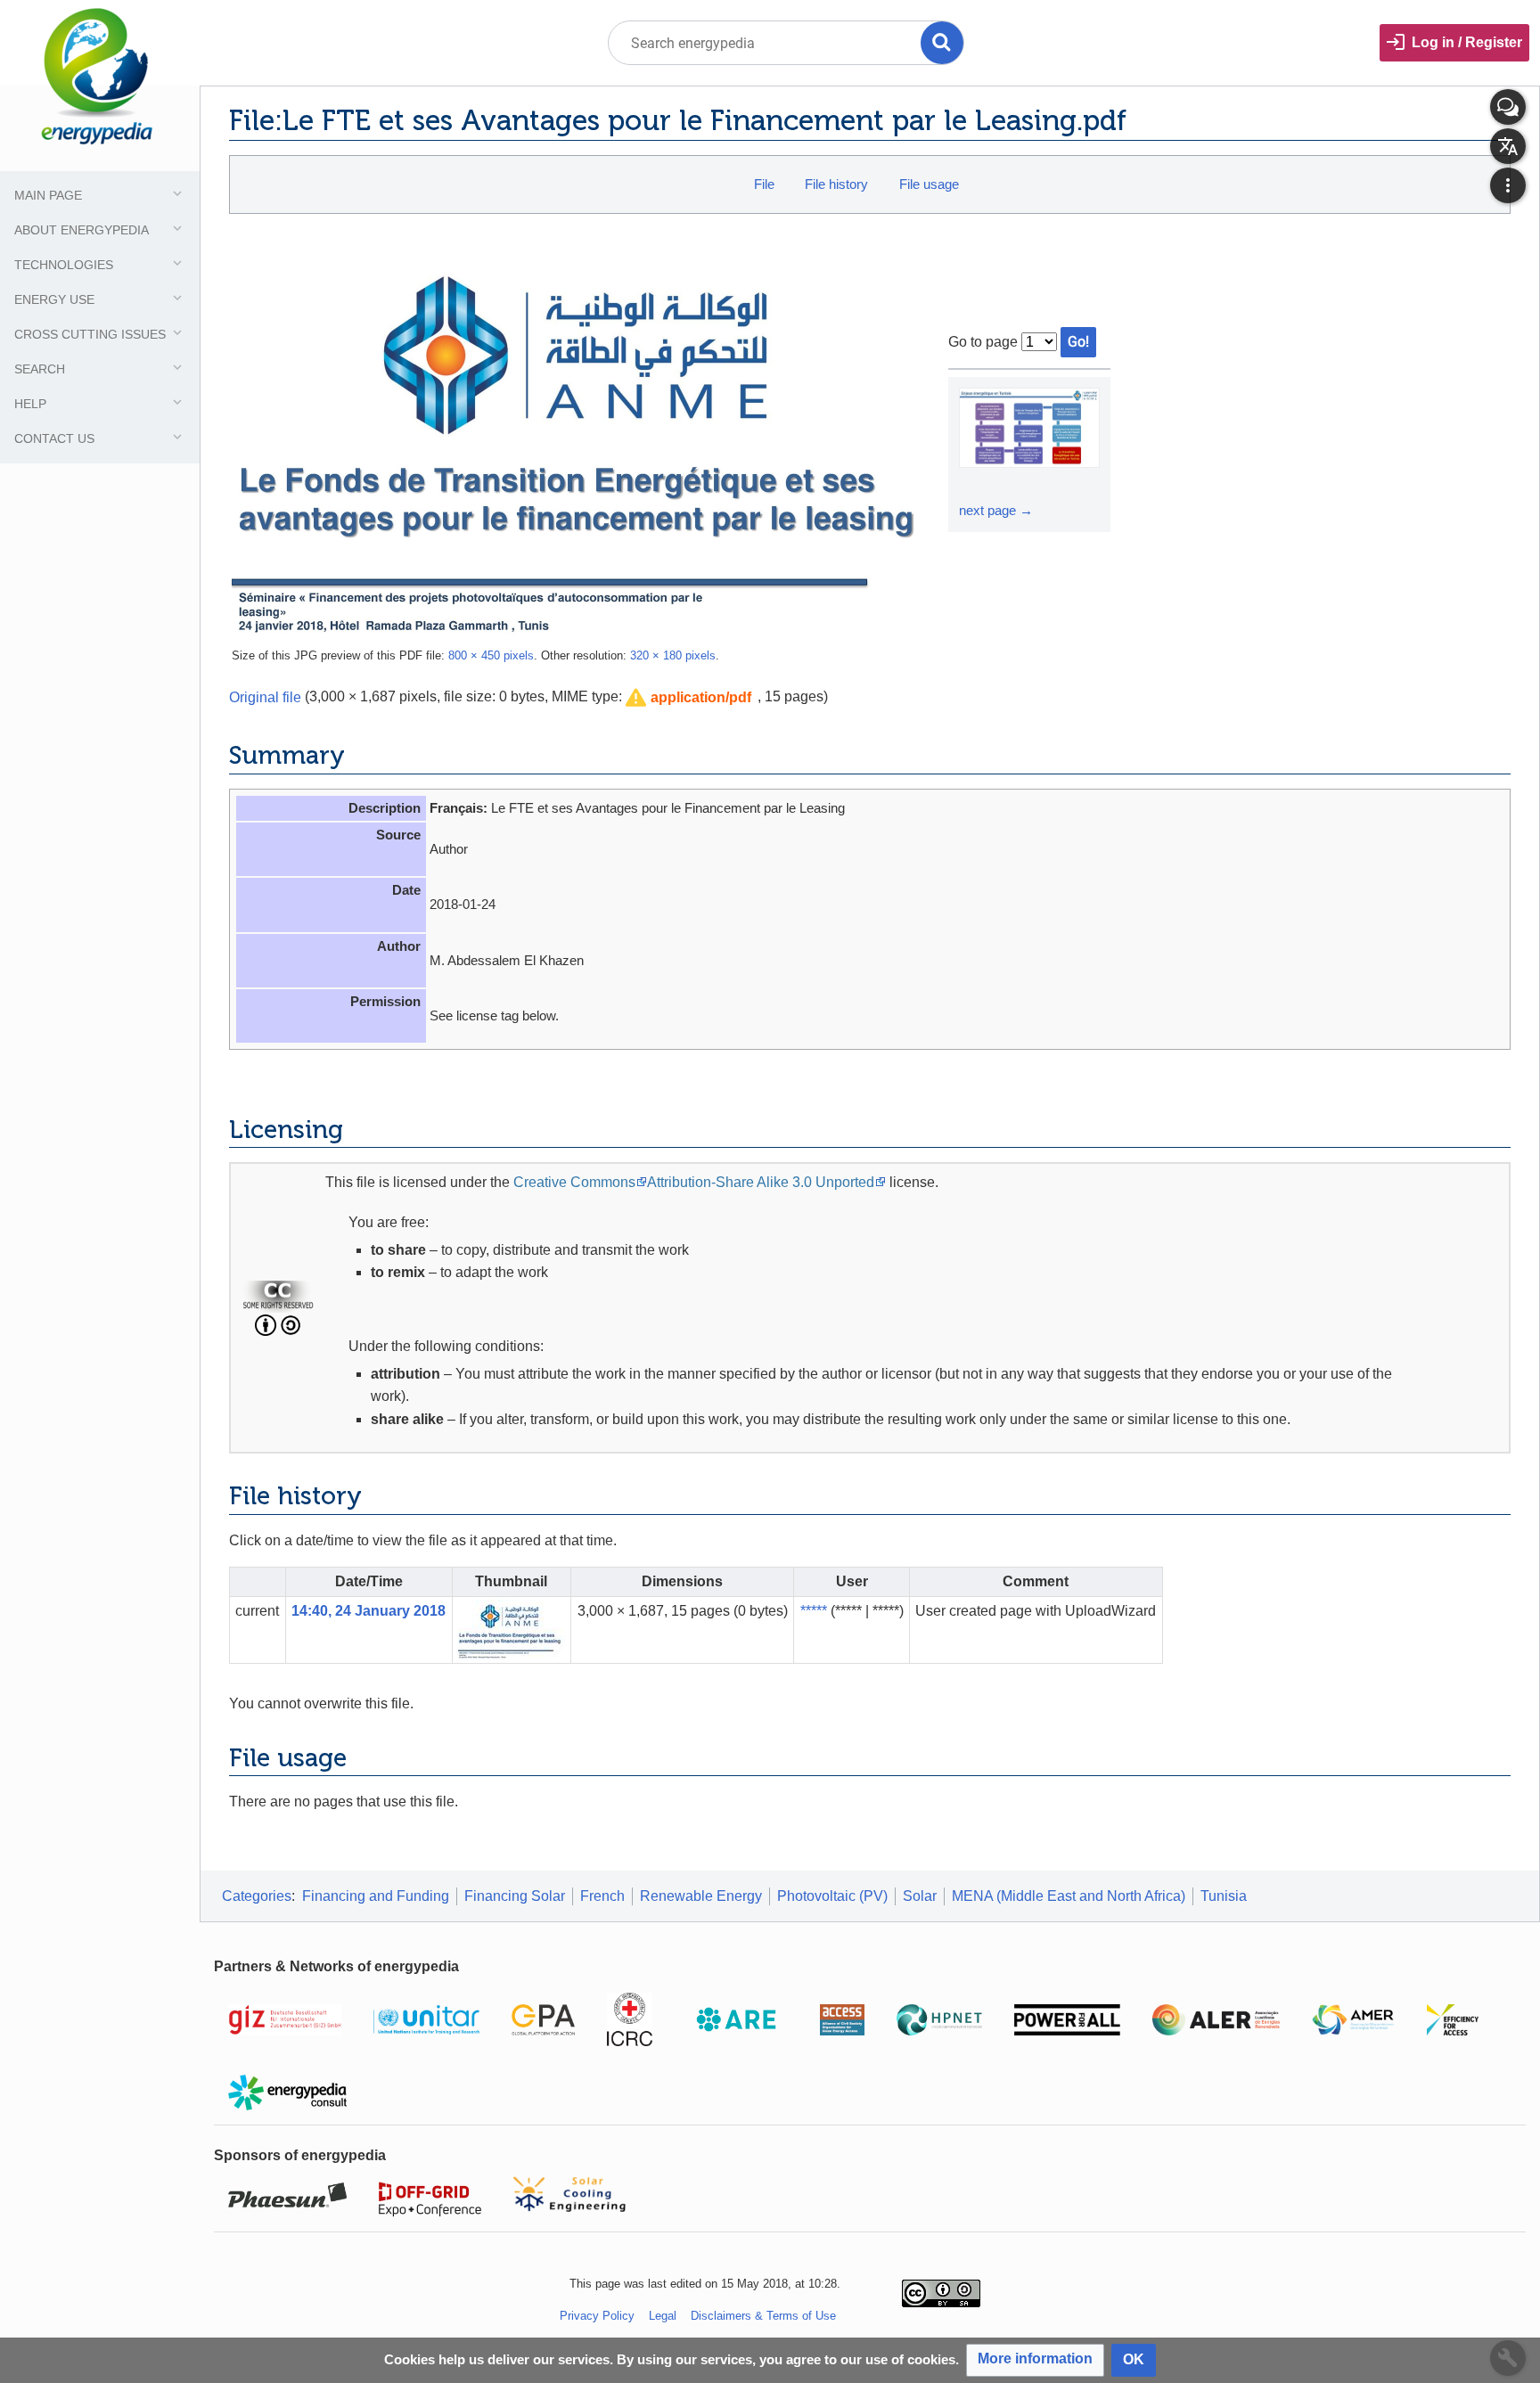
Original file (265, 696)
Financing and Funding (376, 1896)
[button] (688, 698)
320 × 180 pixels (673, 655)
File (764, 184)
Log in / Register (1467, 42)
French (602, 1896)
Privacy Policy (597, 2316)
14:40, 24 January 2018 (369, 1611)
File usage (929, 184)
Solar (920, 1896)
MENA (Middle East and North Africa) (1069, 1896)
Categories (257, 1896)
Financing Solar (515, 1896)
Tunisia (1224, 1896)
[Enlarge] (975, 484)
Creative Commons (574, 1182)
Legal (663, 2316)
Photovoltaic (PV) (832, 1896)
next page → (996, 510)
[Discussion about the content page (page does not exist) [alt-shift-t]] (1508, 107)
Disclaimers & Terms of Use (763, 2316)
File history (836, 184)
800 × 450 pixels (491, 655)
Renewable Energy (701, 1896)
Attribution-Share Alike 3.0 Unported (761, 1182)
